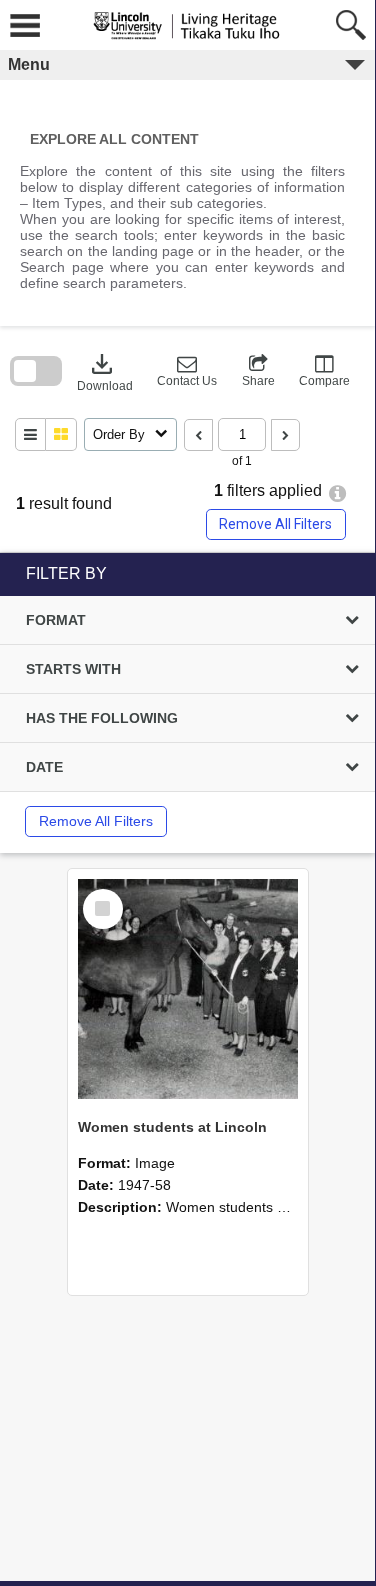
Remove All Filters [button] (275, 524)
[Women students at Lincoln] (188, 989)
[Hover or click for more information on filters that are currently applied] (337, 493)
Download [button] (105, 371)
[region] (187, 703)
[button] (187, 371)
